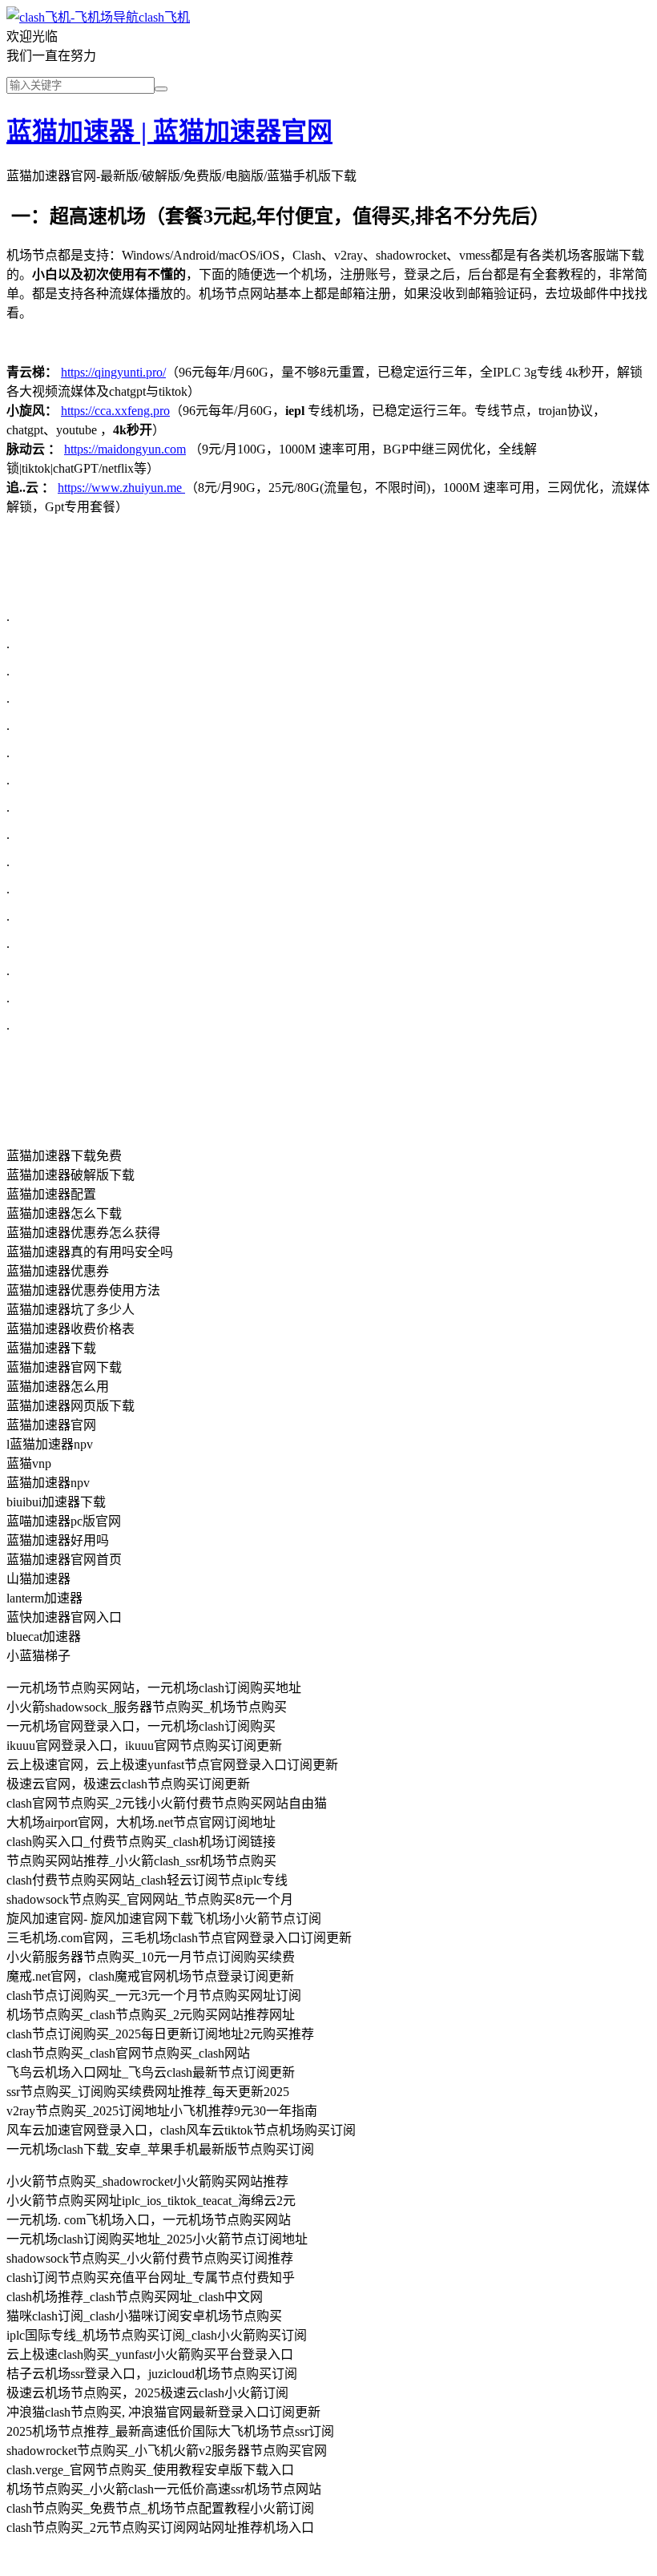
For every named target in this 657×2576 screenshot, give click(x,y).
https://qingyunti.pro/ (113, 372)
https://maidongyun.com (125, 449)
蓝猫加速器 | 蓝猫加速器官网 (169, 131)
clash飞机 (164, 17)
